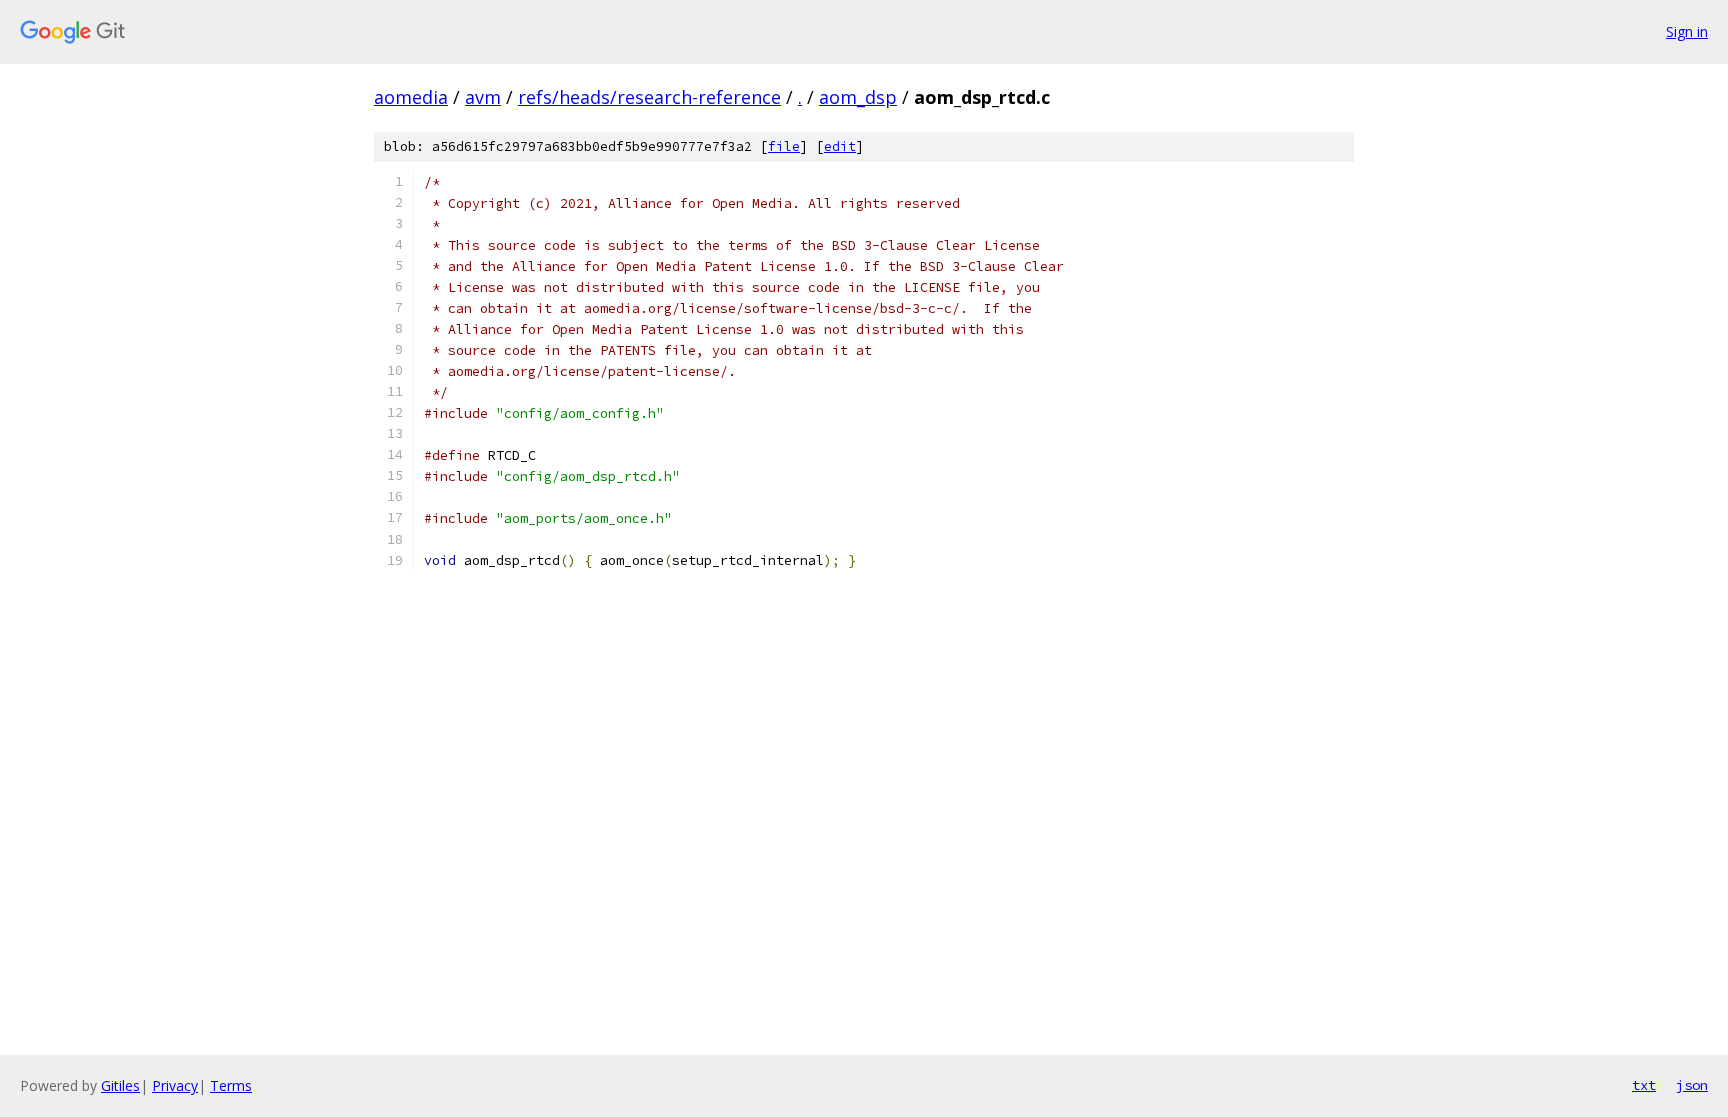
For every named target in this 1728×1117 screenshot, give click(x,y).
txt (1644, 1085)
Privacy (175, 1085)
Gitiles (120, 1085)
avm (483, 97)
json (1692, 1085)
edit (840, 146)
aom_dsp (858, 97)
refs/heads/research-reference (649, 97)
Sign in (1687, 31)
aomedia (411, 97)
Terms (231, 1085)
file (784, 146)
